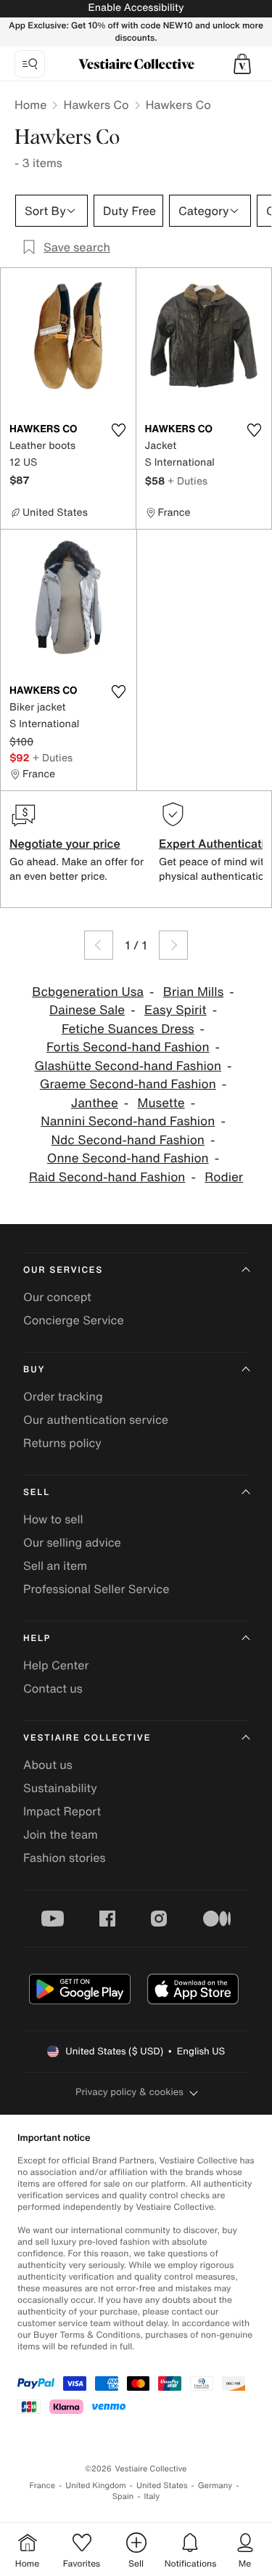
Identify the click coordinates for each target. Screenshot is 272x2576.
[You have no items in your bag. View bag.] (242, 64)
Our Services (63, 1270)
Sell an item (55, 1566)
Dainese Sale (87, 1010)
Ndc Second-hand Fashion (128, 1140)
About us (48, 1765)
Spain (123, 2496)
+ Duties (187, 481)
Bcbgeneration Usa (88, 992)
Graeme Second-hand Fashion (128, 1084)
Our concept (57, 1297)
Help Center (56, 1665)
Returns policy (62, 1443)
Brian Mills (194, 992)
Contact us (53, 1688)
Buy (34, 1370)
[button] (242, 64)
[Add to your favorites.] (119, 430)
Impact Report (62, 1811)
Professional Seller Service (96, 1589)
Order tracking (63, 1396)
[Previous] (99, 945)
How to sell (53, 1519)
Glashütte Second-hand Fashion (128, 1066)
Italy (152, 2496)
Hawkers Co (96, 105)
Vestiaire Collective (87, 1738)
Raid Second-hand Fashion (107, 1177)
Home (30, 105)
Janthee (95, 1103)
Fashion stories (65, 1858)
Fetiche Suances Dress (128, 1029)
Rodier (224, 1177)
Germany (215, 2486)
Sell (37, 1492)
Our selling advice (72, 1542)
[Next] (173, 945)
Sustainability (60, 1788)
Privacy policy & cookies (129, 2092)
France (43, 2486)
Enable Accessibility (136, 8)
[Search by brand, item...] (30, 64)
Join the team (61, 1834)
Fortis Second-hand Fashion (128, 1047)
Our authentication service (96, 1419)
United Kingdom (96, 2486)
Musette (161, 1103)
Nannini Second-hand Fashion (128, 1121)
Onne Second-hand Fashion (128, 1158)
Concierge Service (74, 1320)
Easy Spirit (176, 1010)
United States (162, 2486)
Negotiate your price (65, 843)
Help (37, 1639)
